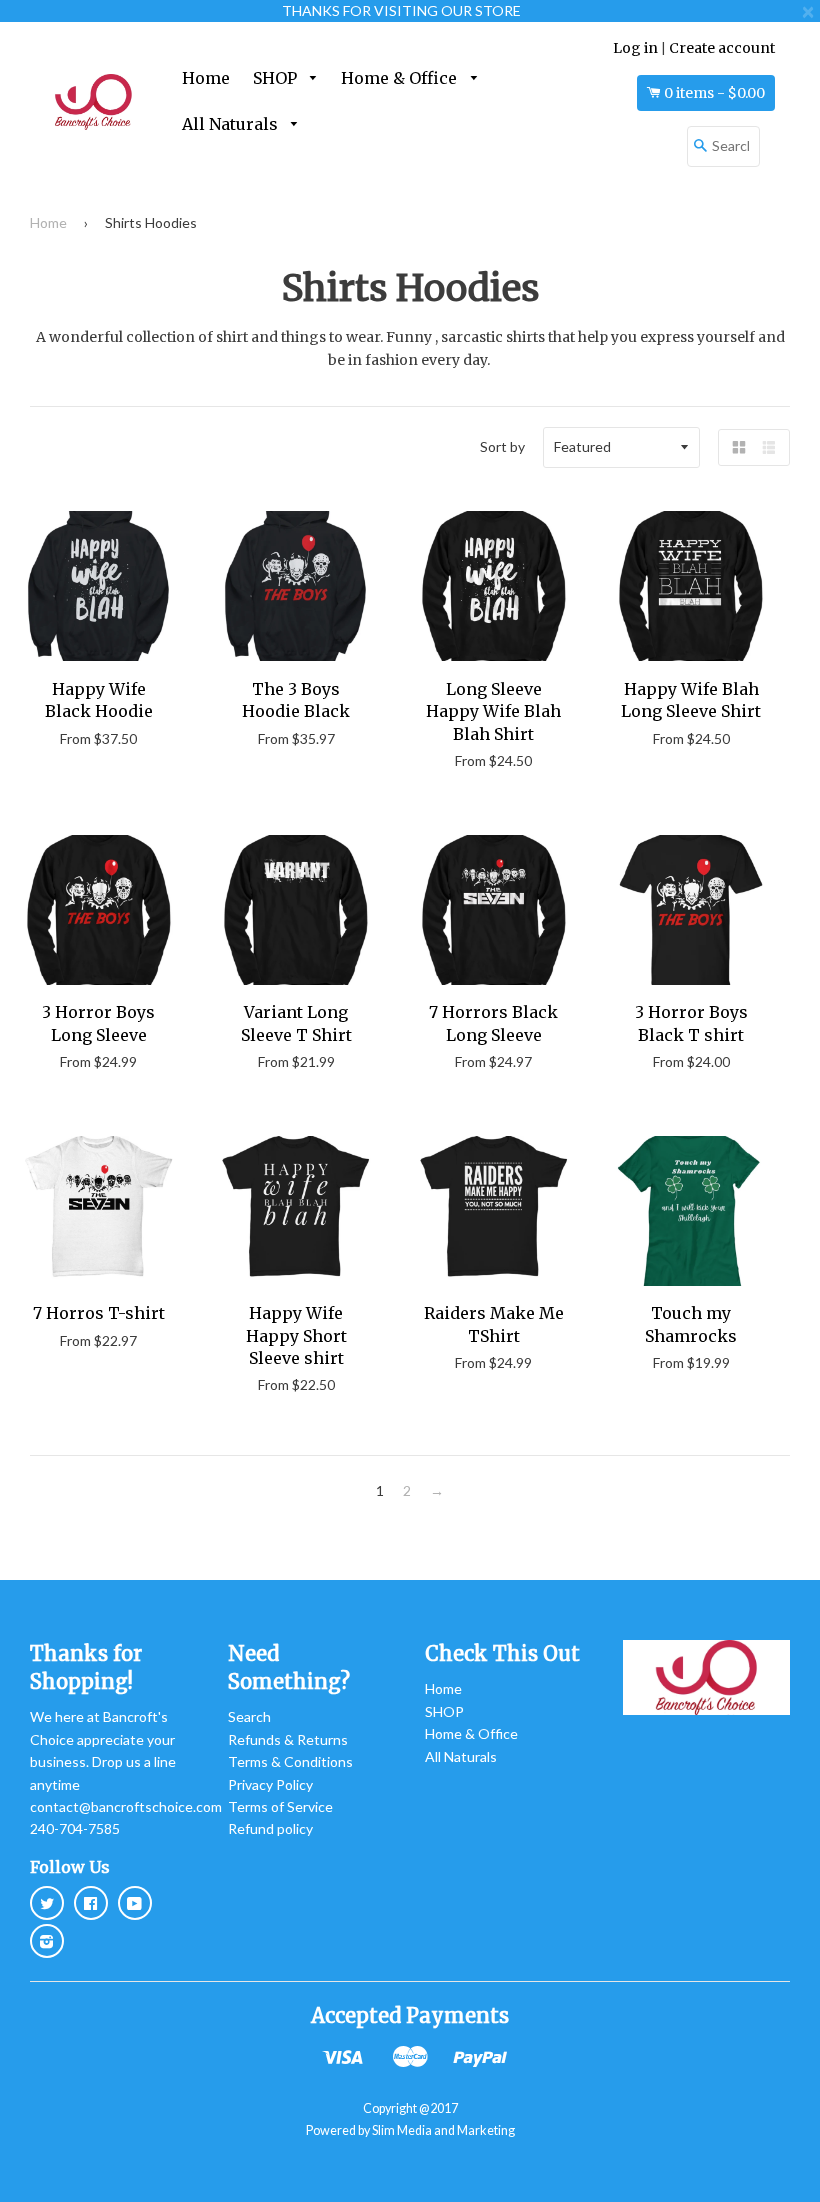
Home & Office (401, 78)
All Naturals (232, 124)
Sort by (502, 446)
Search (249, 1716)
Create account (722, 48)
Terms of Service (280, 1806)
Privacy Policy (270, 1784)
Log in (635, 48)
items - (714, 93)
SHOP (277, 78)
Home (206, 78)
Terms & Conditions (290, 1761)
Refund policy (270, 1828)
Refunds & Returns (288, 1739)
